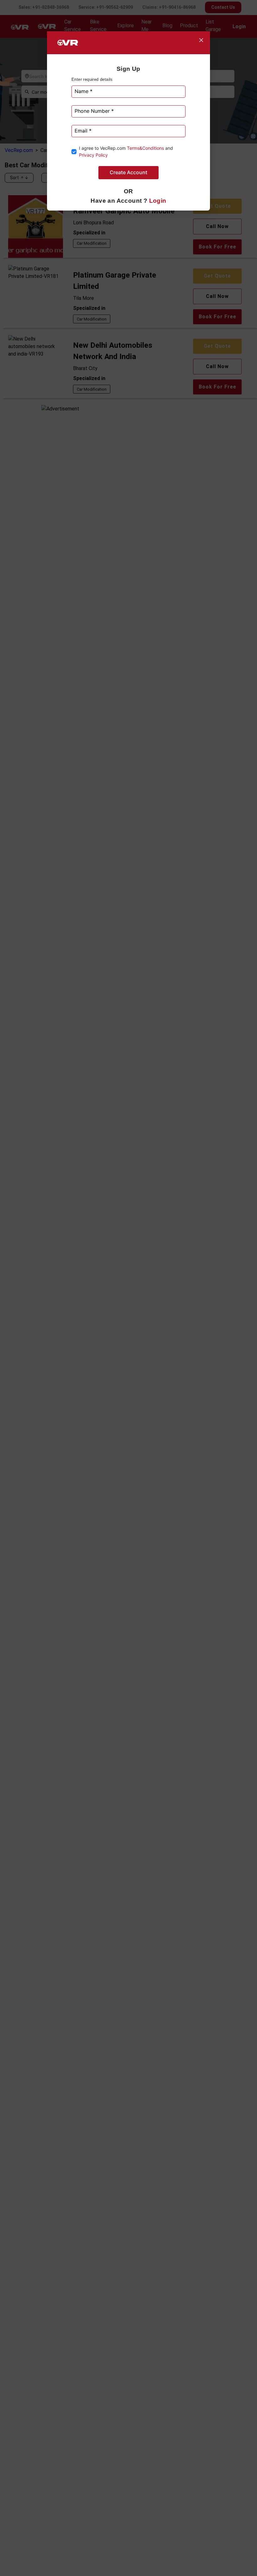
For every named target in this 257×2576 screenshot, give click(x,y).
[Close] (201, 40)
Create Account (128, 172)
